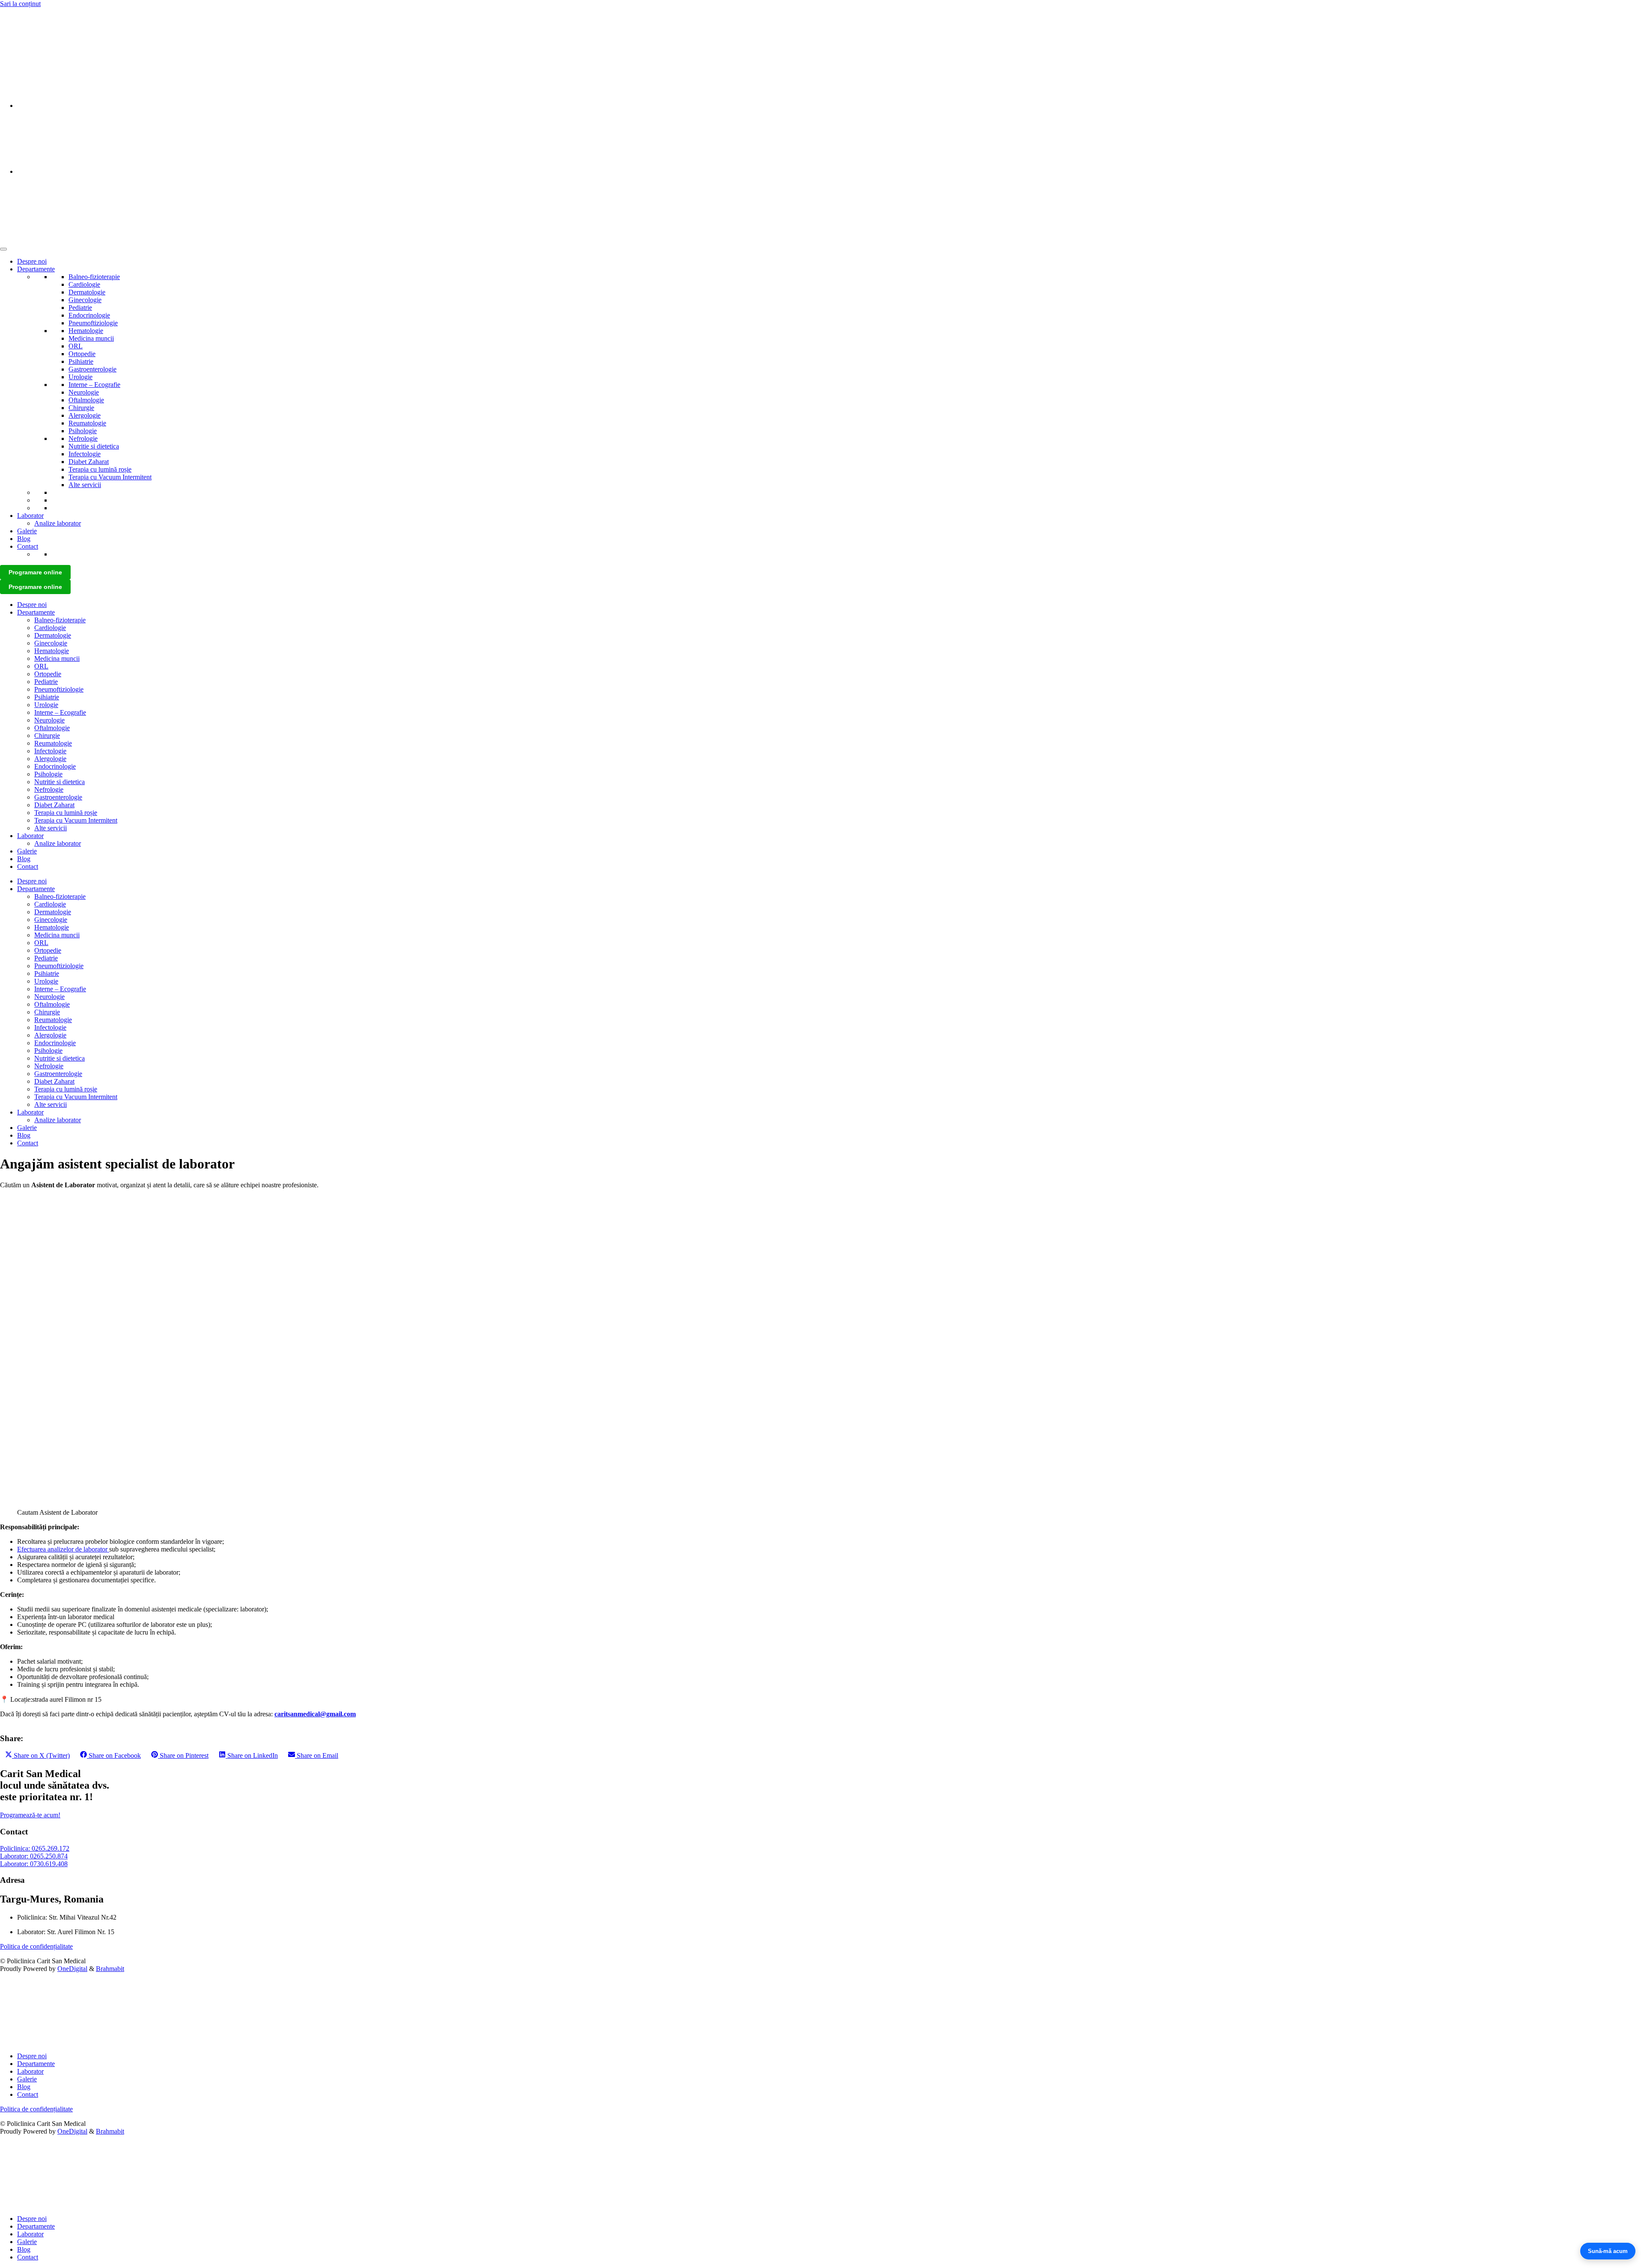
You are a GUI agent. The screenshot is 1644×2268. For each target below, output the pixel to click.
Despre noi (32, 261)
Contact (28, 546)
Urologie (80, 377)
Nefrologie (83, 438)
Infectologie (85, 454)
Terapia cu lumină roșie (100, 469)
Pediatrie (80, 308)
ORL (76, 346)
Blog (24, 539)
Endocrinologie (89, 315)
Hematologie (86, 331)
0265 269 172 (19, 18)
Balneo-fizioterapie (94, 277)
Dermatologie (87, 292)
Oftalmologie (86, 400)
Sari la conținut (20, 4)
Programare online (35, 572)
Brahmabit (110, 1969)
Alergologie (85, 415)
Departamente (36, 269)
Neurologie (84, 392)
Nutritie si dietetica (94, 446)
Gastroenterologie (92, 369)
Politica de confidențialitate (36, 1946)
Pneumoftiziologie (93, 323)
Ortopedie (82, 354)
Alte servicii (85, 485)
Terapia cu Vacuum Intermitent (110, 477)
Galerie (27, 531)
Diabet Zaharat (89, 462)
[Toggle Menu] (3, 249)
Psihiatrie (81, 361)
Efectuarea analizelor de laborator (63, 1549)
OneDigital (72, 1969)
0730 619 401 (19, 33)
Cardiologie (84, 284)
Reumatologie (87, 423)
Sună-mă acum (1608, 2251)
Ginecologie (85, 300)
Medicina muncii (91, 338)
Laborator (30, 516)
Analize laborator (58, 523)
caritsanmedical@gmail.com (315, 1714)
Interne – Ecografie (94, 385)
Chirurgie (81, 408)
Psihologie (83, 431)
